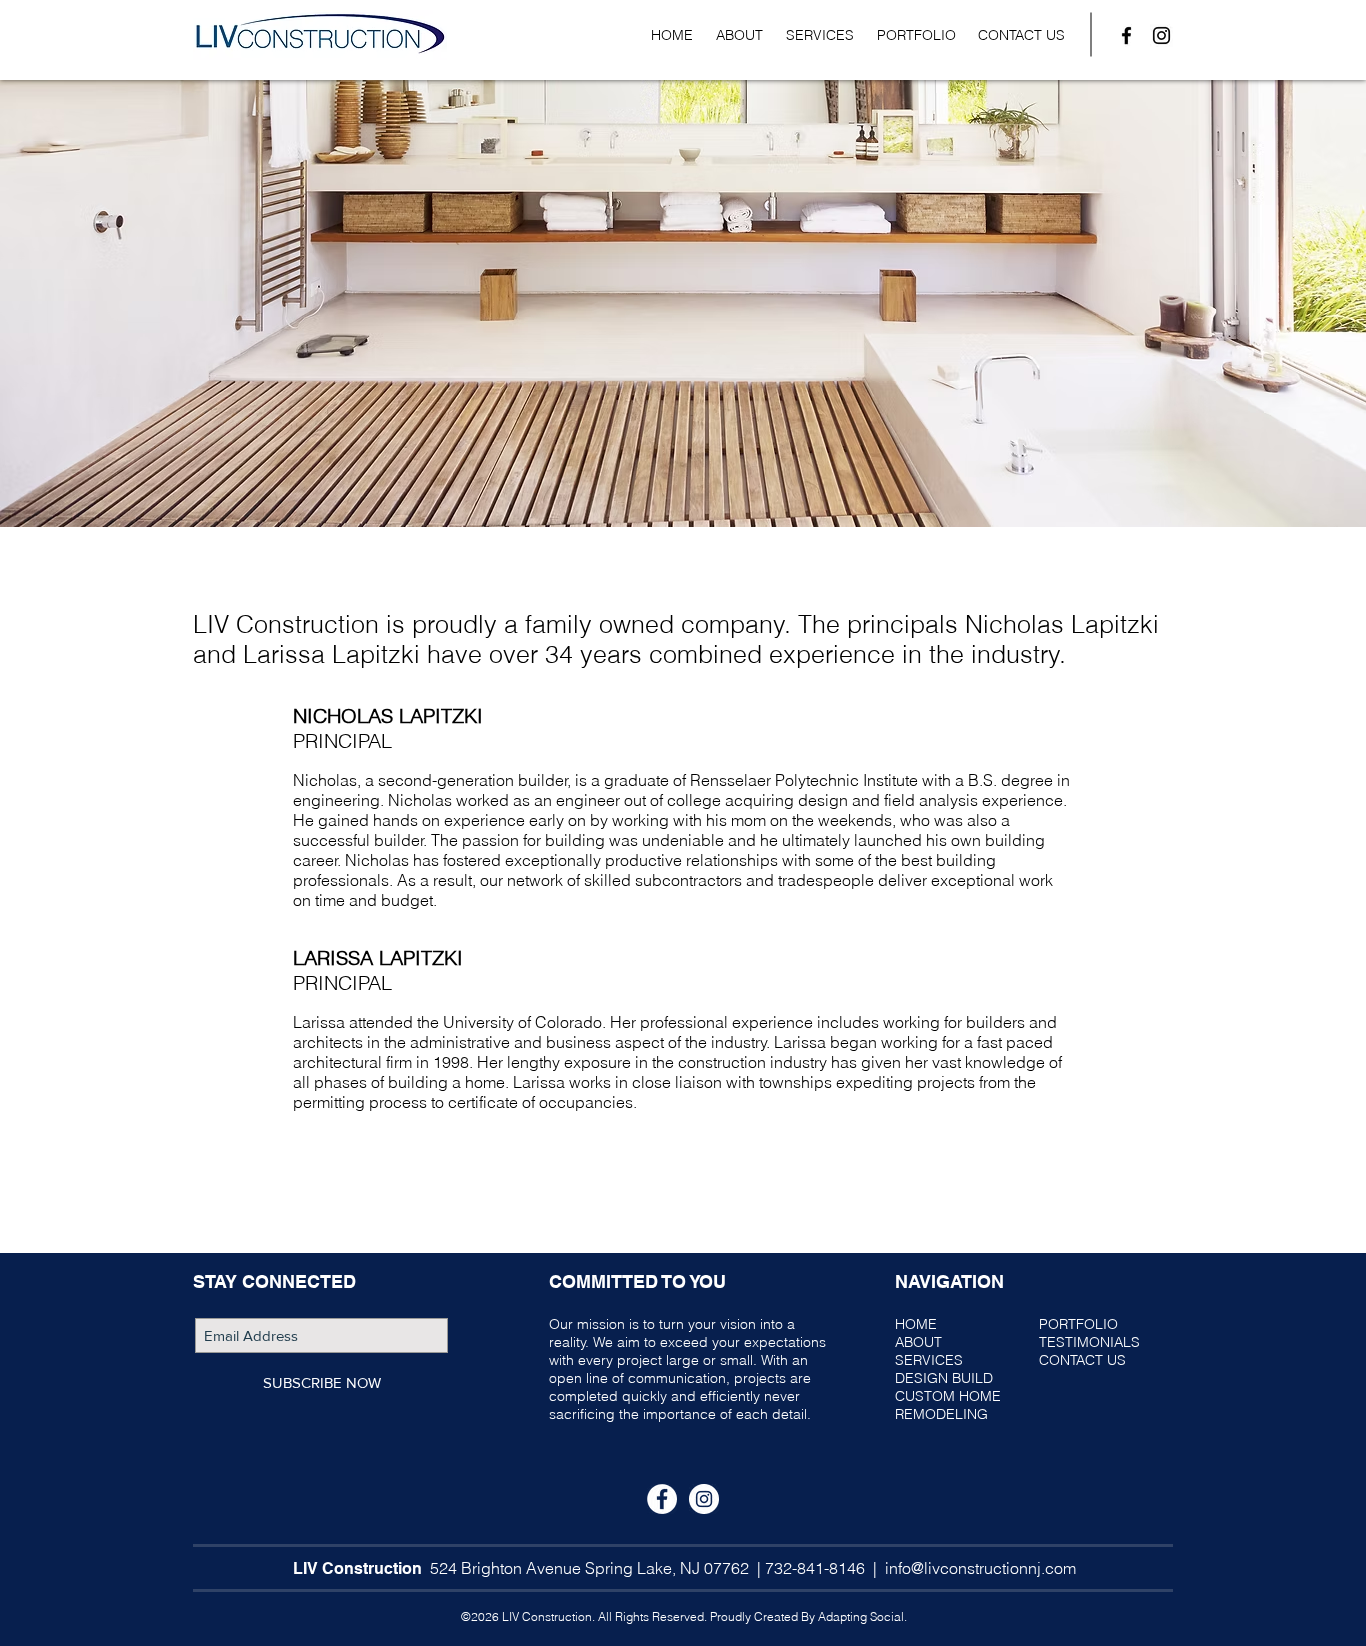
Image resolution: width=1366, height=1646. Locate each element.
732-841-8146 (815, 1568)
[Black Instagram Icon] (1161, 35)
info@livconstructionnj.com (980, 1568)
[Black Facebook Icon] (1126, 35)
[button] (819, 35)
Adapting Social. (862, 1616)
